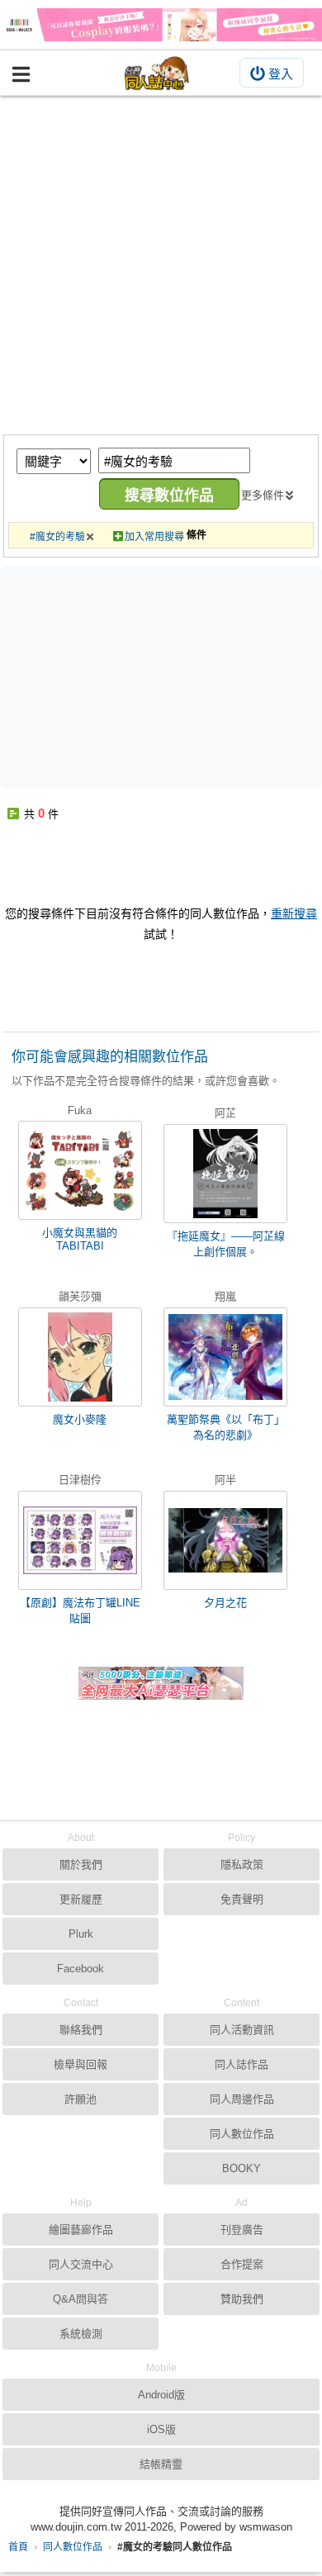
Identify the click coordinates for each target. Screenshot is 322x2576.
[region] (165, 676)
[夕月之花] (225, 1540)
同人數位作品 (73, 2547)
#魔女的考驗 (57, 537)
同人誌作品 (241, 2064)
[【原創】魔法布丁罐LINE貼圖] (80, 1540)
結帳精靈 (161, 2464)
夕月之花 (225, 1603)
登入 (281, 74)
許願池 (80, 2099)
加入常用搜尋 (154, 537)
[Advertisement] (161, 265)
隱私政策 (242, 1864)
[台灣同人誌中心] (157, 73)
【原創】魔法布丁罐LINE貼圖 (80, 1611)
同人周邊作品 (242, 2099)
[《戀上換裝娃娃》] (161, 25)
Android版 (161, 2395)
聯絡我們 (81, 2030)
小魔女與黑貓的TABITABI (80, 1239)
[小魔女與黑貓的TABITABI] (80, 1170)
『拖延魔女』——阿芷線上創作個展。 (226, 1244)
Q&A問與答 (80, 2299)
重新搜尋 (294, 913)
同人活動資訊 (242, 2030)
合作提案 (242, 2264)
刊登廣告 (242, 2230)
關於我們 (81, 1864)
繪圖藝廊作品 (81, 2230)
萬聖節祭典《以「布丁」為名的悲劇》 (226, 1427)
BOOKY (241, 2168)
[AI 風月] (161, 1690)
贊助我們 (242, 2299)
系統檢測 (81, 2334)
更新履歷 (81, 1899)
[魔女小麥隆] (80, 1357)
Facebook (80, 1969)
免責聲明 (242, 1899)
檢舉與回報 (80, 2064)
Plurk (81, 1934)
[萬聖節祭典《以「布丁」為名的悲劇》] (225, 1357)
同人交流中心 (81, 2264)
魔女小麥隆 (80, 1419)
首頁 (18, 2547)
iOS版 (161, 2429)
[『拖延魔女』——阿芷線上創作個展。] (225, 1174)
